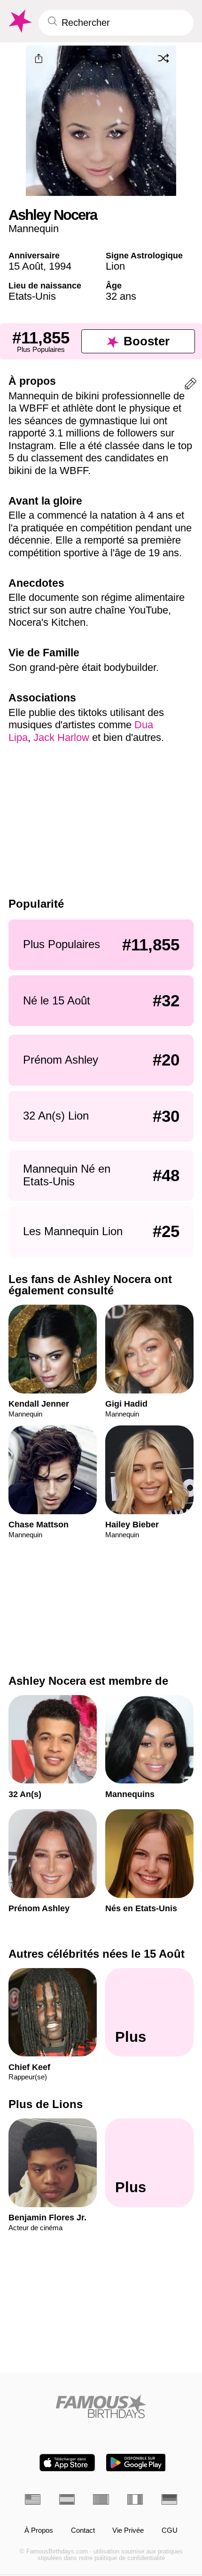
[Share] (39, 59)
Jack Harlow (61, 737)
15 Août (26, 266)
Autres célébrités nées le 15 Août (97, 1954)
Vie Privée (128, 2530)
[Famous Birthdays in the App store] (67, 2463)
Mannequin (34, 229)
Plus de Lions (46, 2104)
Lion (115, 266)
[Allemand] (169, 2499)
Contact (83, 2530)
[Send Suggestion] (190, 385)
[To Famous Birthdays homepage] (19, 21)
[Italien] (135, 2499)
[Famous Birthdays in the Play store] (136, 2463)
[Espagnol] (67, 2499)
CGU (170, 2530)
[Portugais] (101, 2499)
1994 (60, 266)
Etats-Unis (32, 296)
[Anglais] (33, 2499)
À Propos (39, 2530)
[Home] (101, 2406)
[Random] (163, 58)
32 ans (121, 296)
